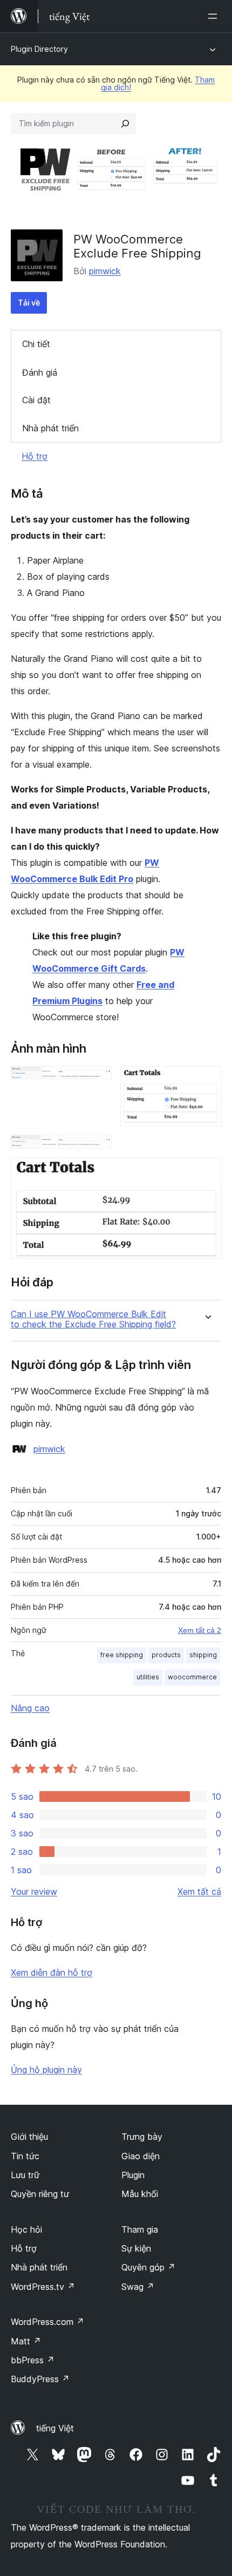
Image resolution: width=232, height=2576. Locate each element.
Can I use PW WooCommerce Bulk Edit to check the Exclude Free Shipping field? (93, 1319)
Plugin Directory (39, 49)
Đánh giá (40, 372)
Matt (26, 2341)
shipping (203, 1655)
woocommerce (192, 1677)
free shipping (122, 1655)
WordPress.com (47, 2322)
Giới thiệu (29, 2137)
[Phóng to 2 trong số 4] (207, 1081)
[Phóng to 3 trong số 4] (97, 1149)
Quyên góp (148, 2267)
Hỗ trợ (35, 456)
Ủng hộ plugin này (46, 2070)
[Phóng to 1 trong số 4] (97, 1081)
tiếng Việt (55, 2428)
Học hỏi (26, 2229)
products (166, 1655)
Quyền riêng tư (40, 2194)
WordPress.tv (43, 2287)
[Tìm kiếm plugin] (125, 124)
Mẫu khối (140, 2194)
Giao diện (141, 2156)
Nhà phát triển (50, 428)
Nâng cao (30, 1708)
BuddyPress (40, 2379)
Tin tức (25, 2156)
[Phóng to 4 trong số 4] (207, 1172)
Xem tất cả (199, 1892)
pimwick (105, 271)
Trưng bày (142, 2137)
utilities (148, 1677)
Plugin (133, 2175)
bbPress (33, 2360)
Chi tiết (36, 344)
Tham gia (140, 2229)
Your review (34, 1892)
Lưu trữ (25, 2175)
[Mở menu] (215, 16)
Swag (138, 2287)
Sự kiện (136, 2248)
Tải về (29, 303)
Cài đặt (36, 400)
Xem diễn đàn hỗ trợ (52, 1972)
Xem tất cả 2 (200, 1630)
